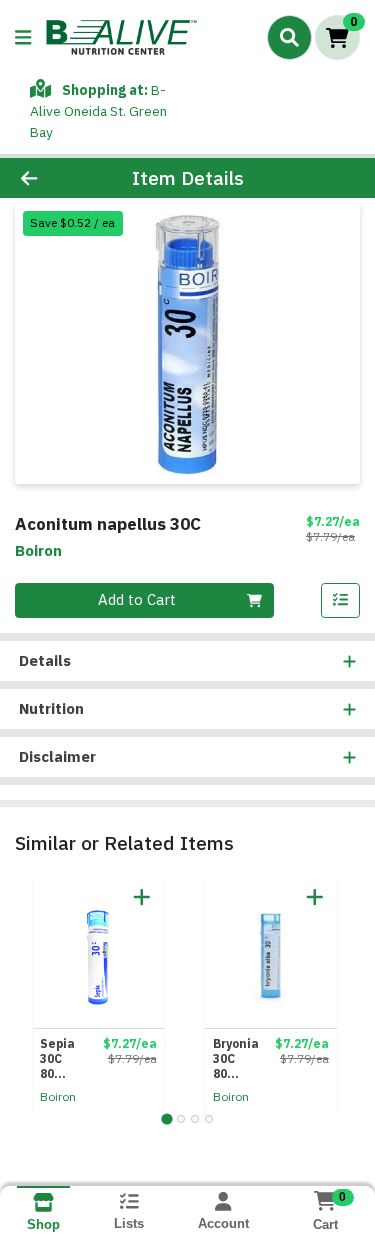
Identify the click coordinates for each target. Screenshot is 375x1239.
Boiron (58, 1096)
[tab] (166, 1118)
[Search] (289, 37)
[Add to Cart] (142, 897)
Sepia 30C (62, 1058)
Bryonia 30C (236, 1058)
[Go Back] (58, 178)
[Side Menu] (23, 37)
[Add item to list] (341, 601)
